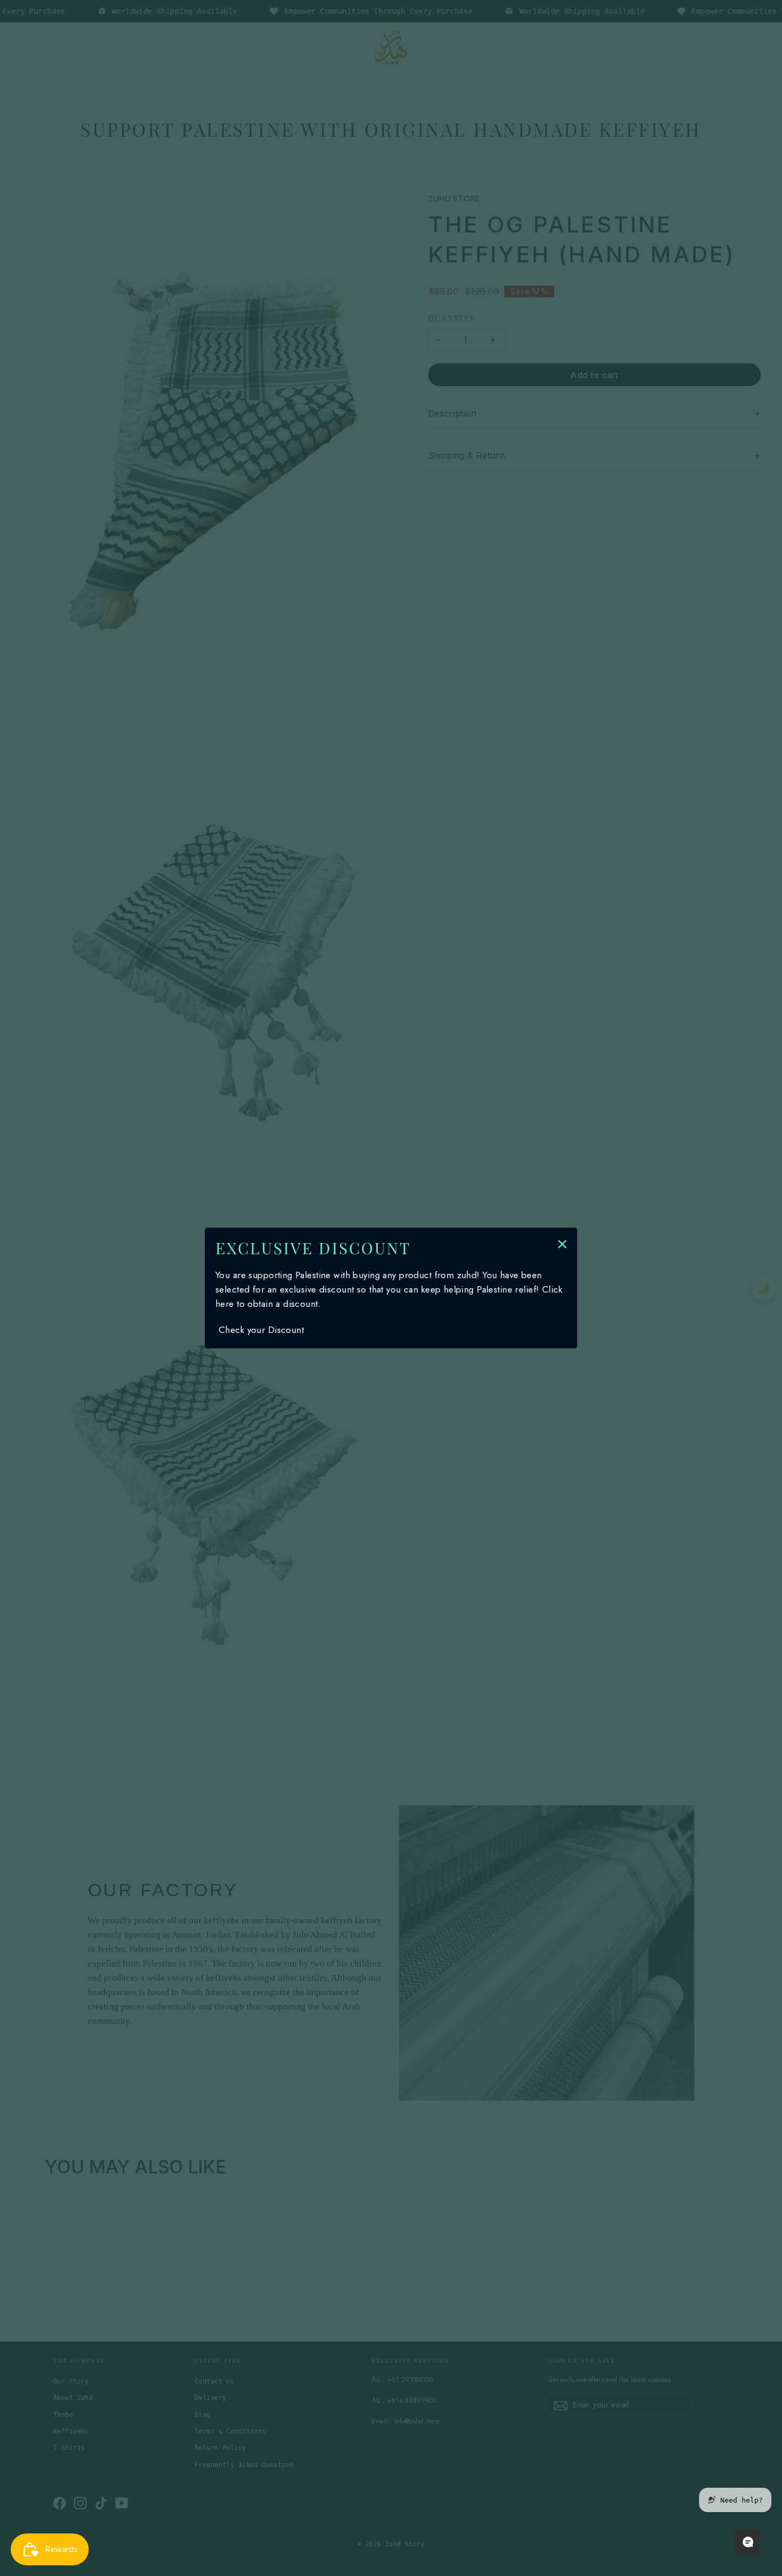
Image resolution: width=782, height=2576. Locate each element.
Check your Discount (261, 1330)
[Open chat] (748, 2542)
